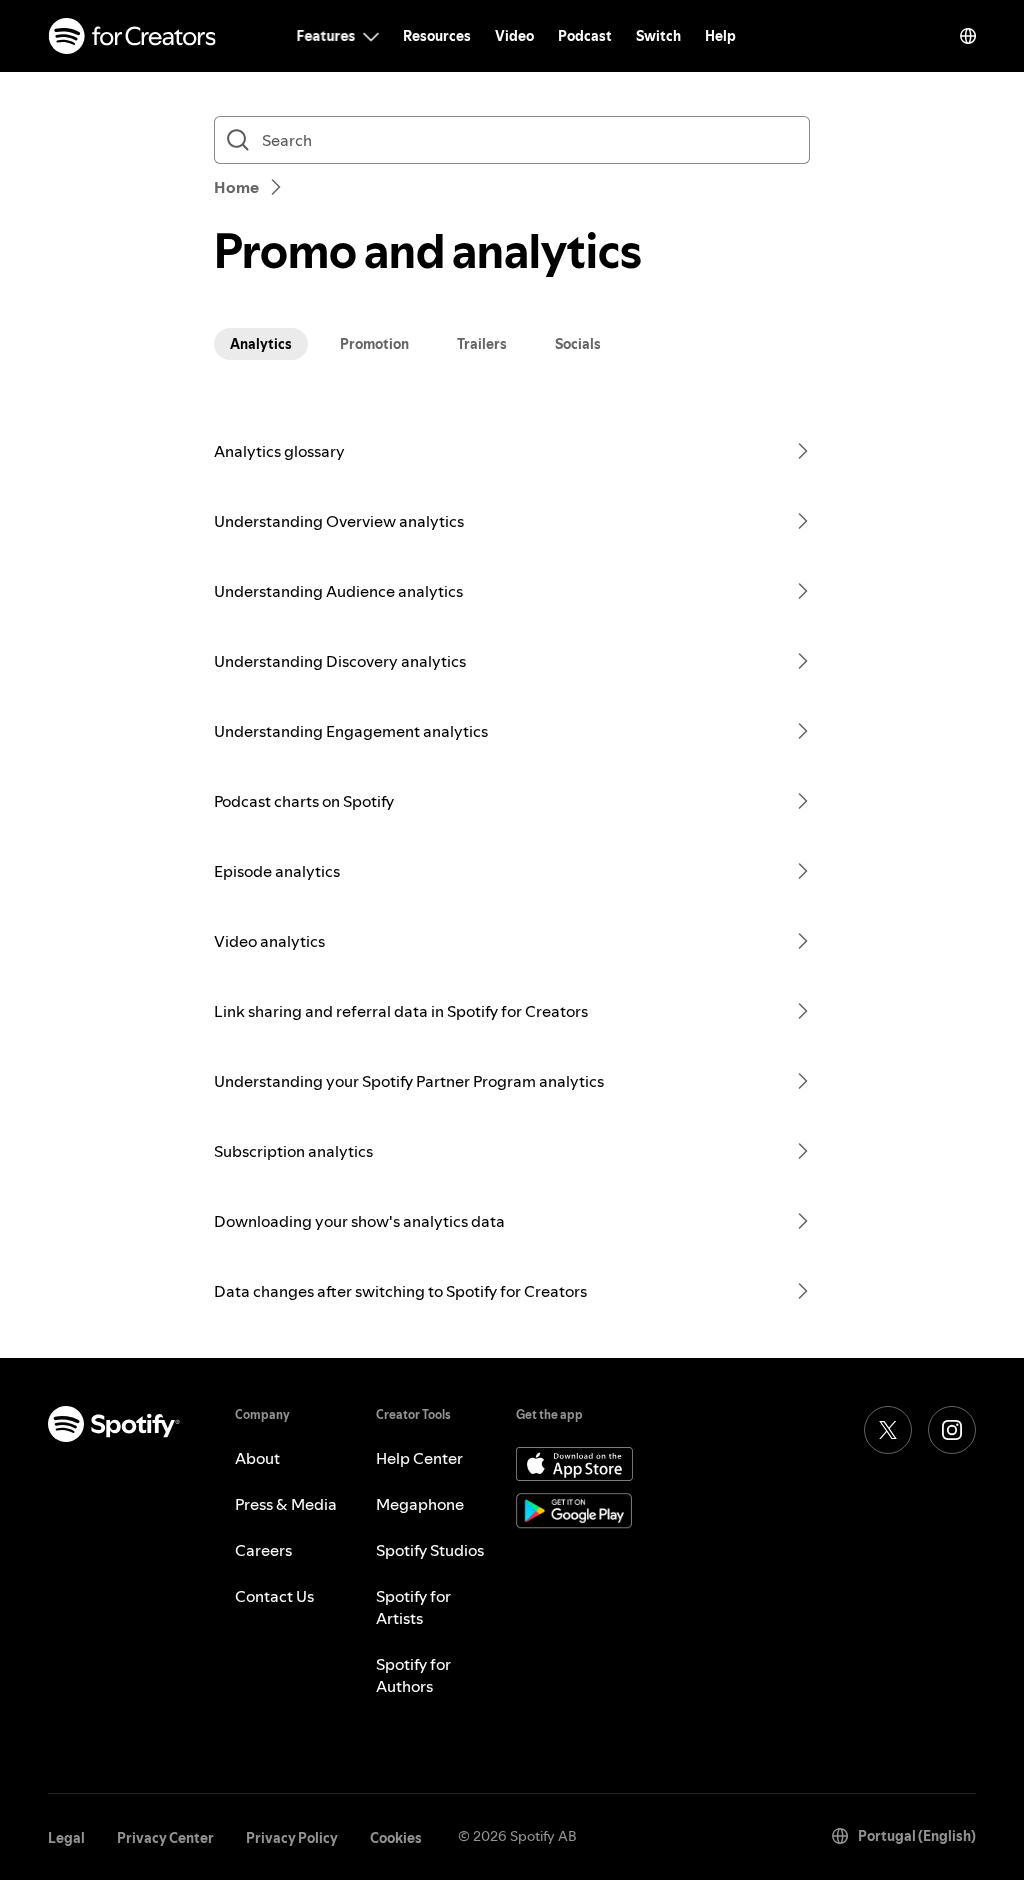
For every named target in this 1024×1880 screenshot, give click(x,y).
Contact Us (274, 1596)
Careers (263, 1550)
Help (720, 36)
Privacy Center (165, 1838)
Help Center (419, 1458)
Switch (658, 36)
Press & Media (286, 1504)
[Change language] (968, 36)
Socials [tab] (578, 344)
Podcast (585, 36)
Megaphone (420, 1504)
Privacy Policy (292, 1838)
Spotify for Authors (413, 1675)
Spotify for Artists (413, 1607)
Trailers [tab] (482, 344)
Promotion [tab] (374, 344)
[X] (888, 1430)
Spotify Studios (430, 1550)
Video (514, 36)
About (257, 1458)
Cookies (396, 1838)
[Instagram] (952, 1430)
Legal (66, 1838)
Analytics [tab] (261, 344)
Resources (437, 36)
